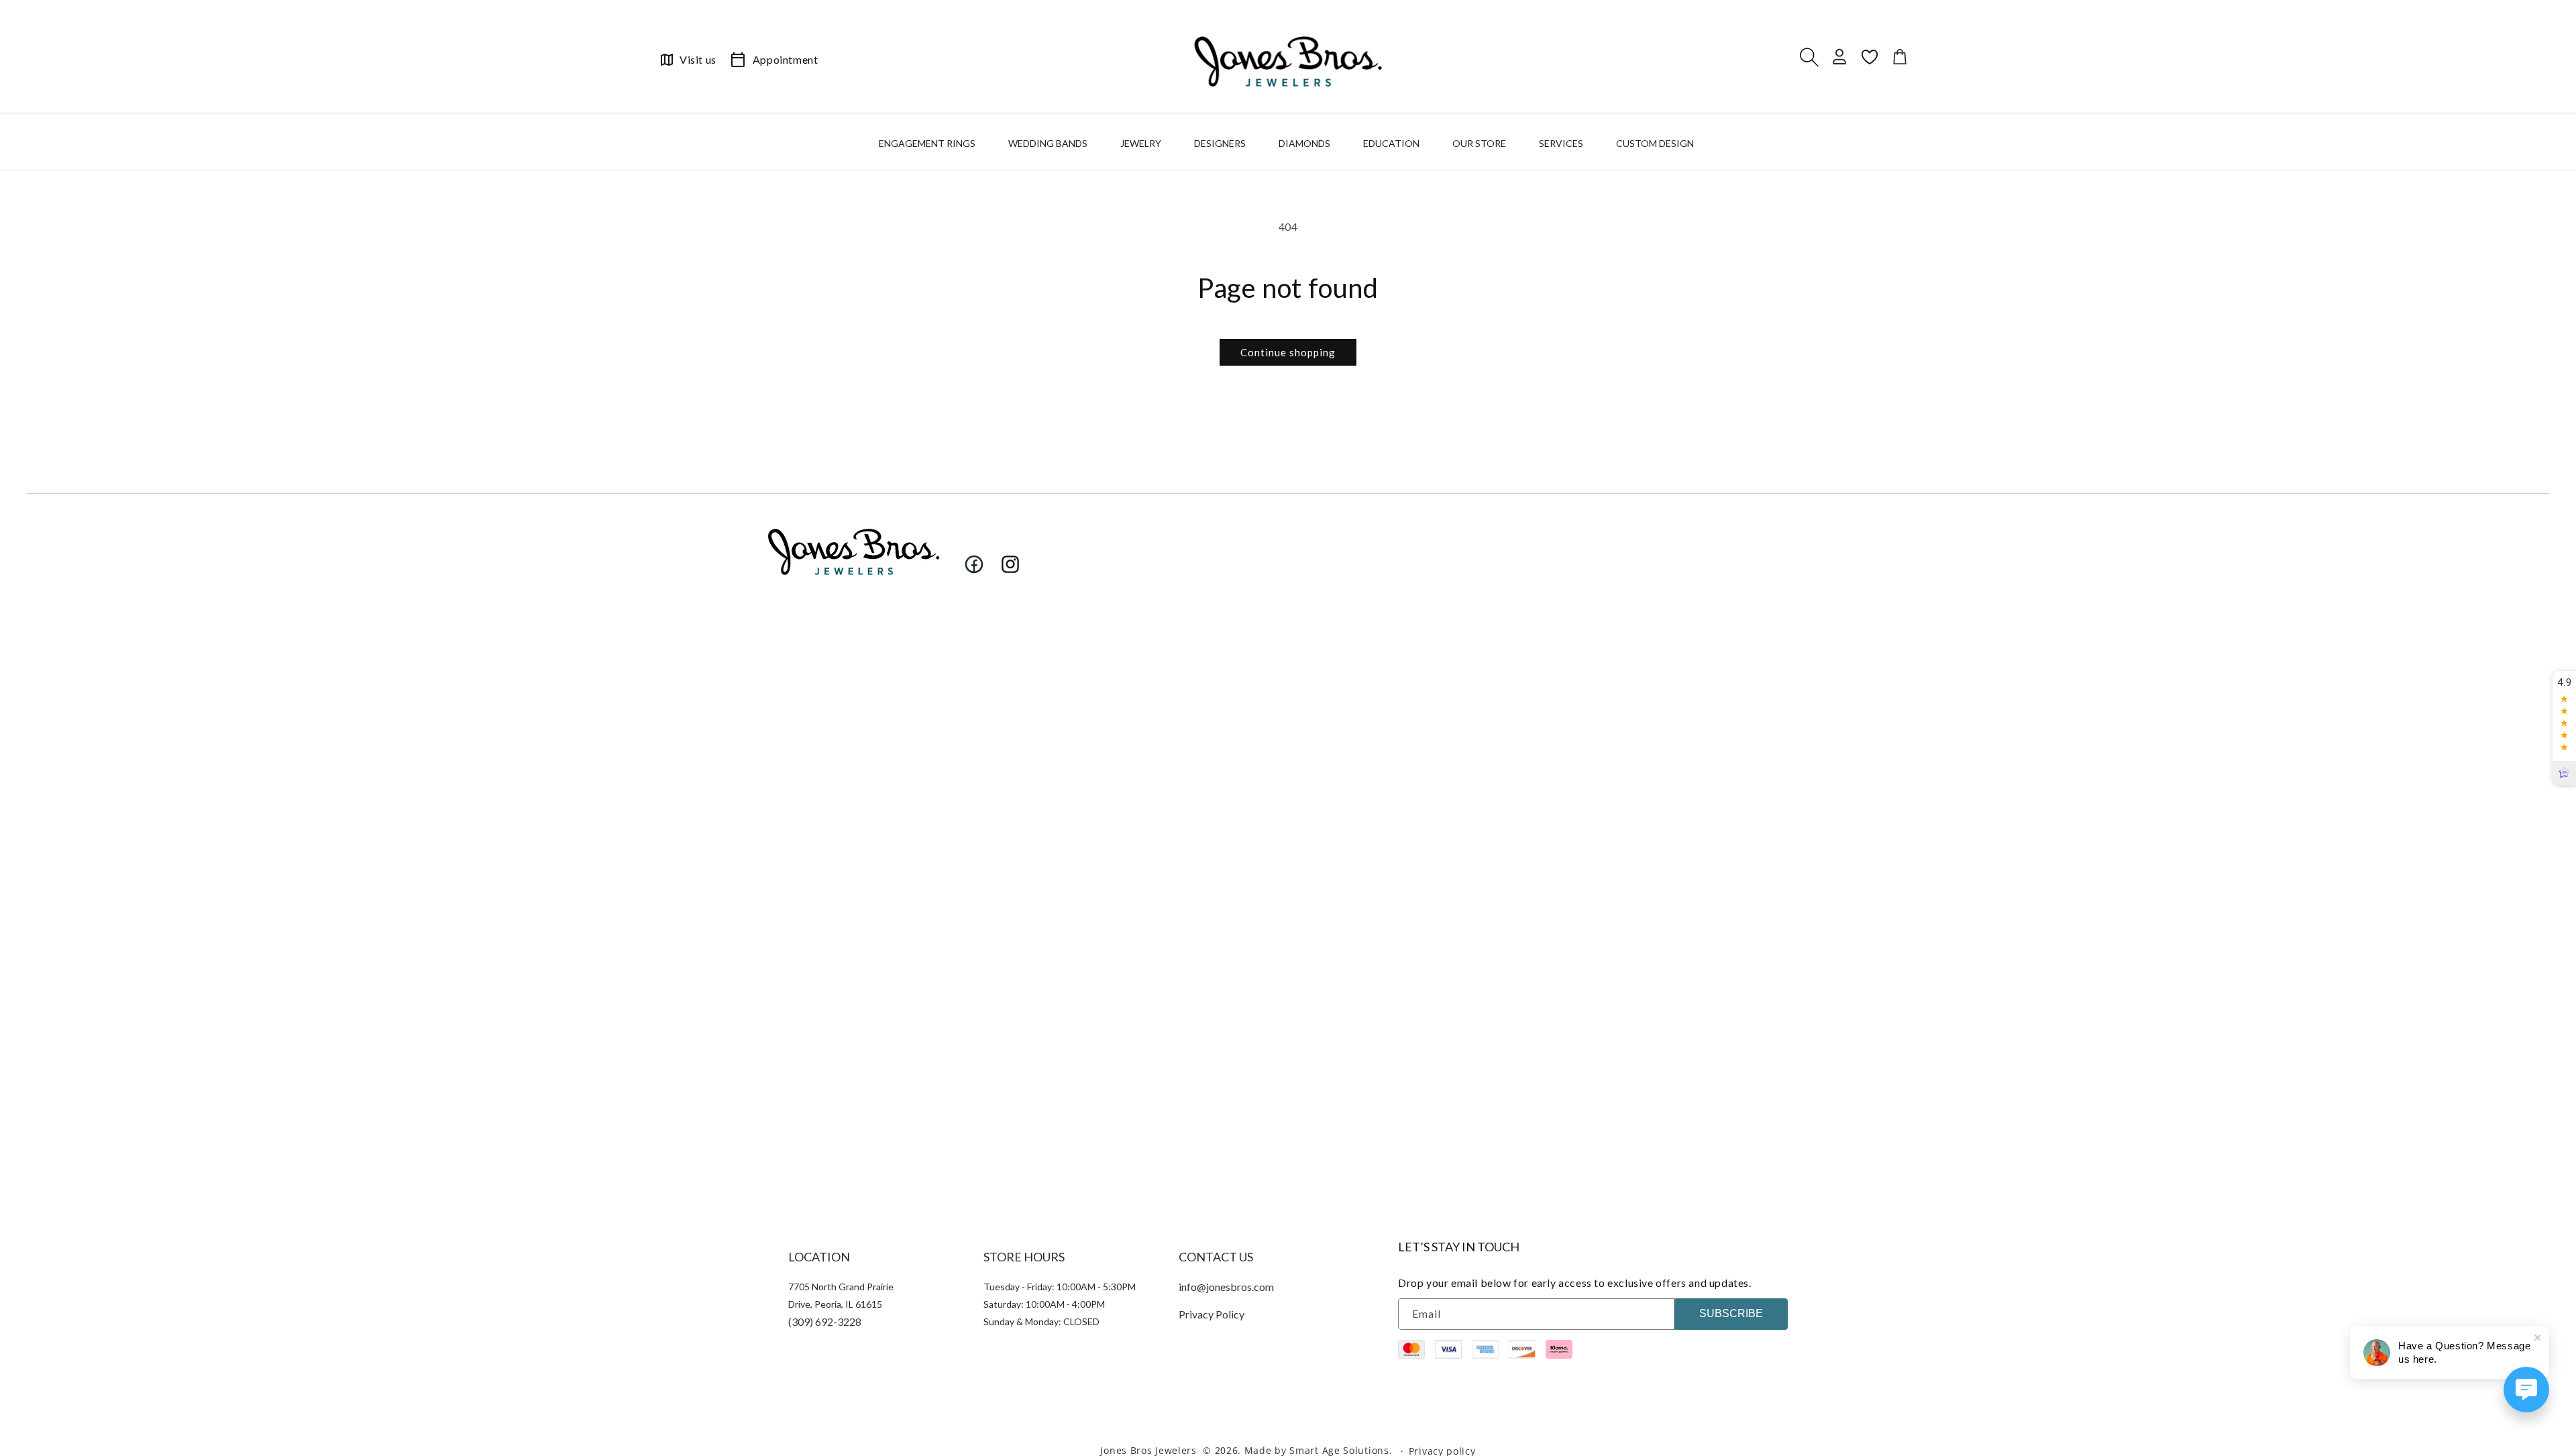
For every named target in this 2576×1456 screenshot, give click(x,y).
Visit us (698, 59)
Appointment (786, 59)
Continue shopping (1288, 352)
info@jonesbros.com (1226, 1287)
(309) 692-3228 (825, 1321)
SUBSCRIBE (1731, 1313)
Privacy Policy (1212, 1314)
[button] (929, 146)
